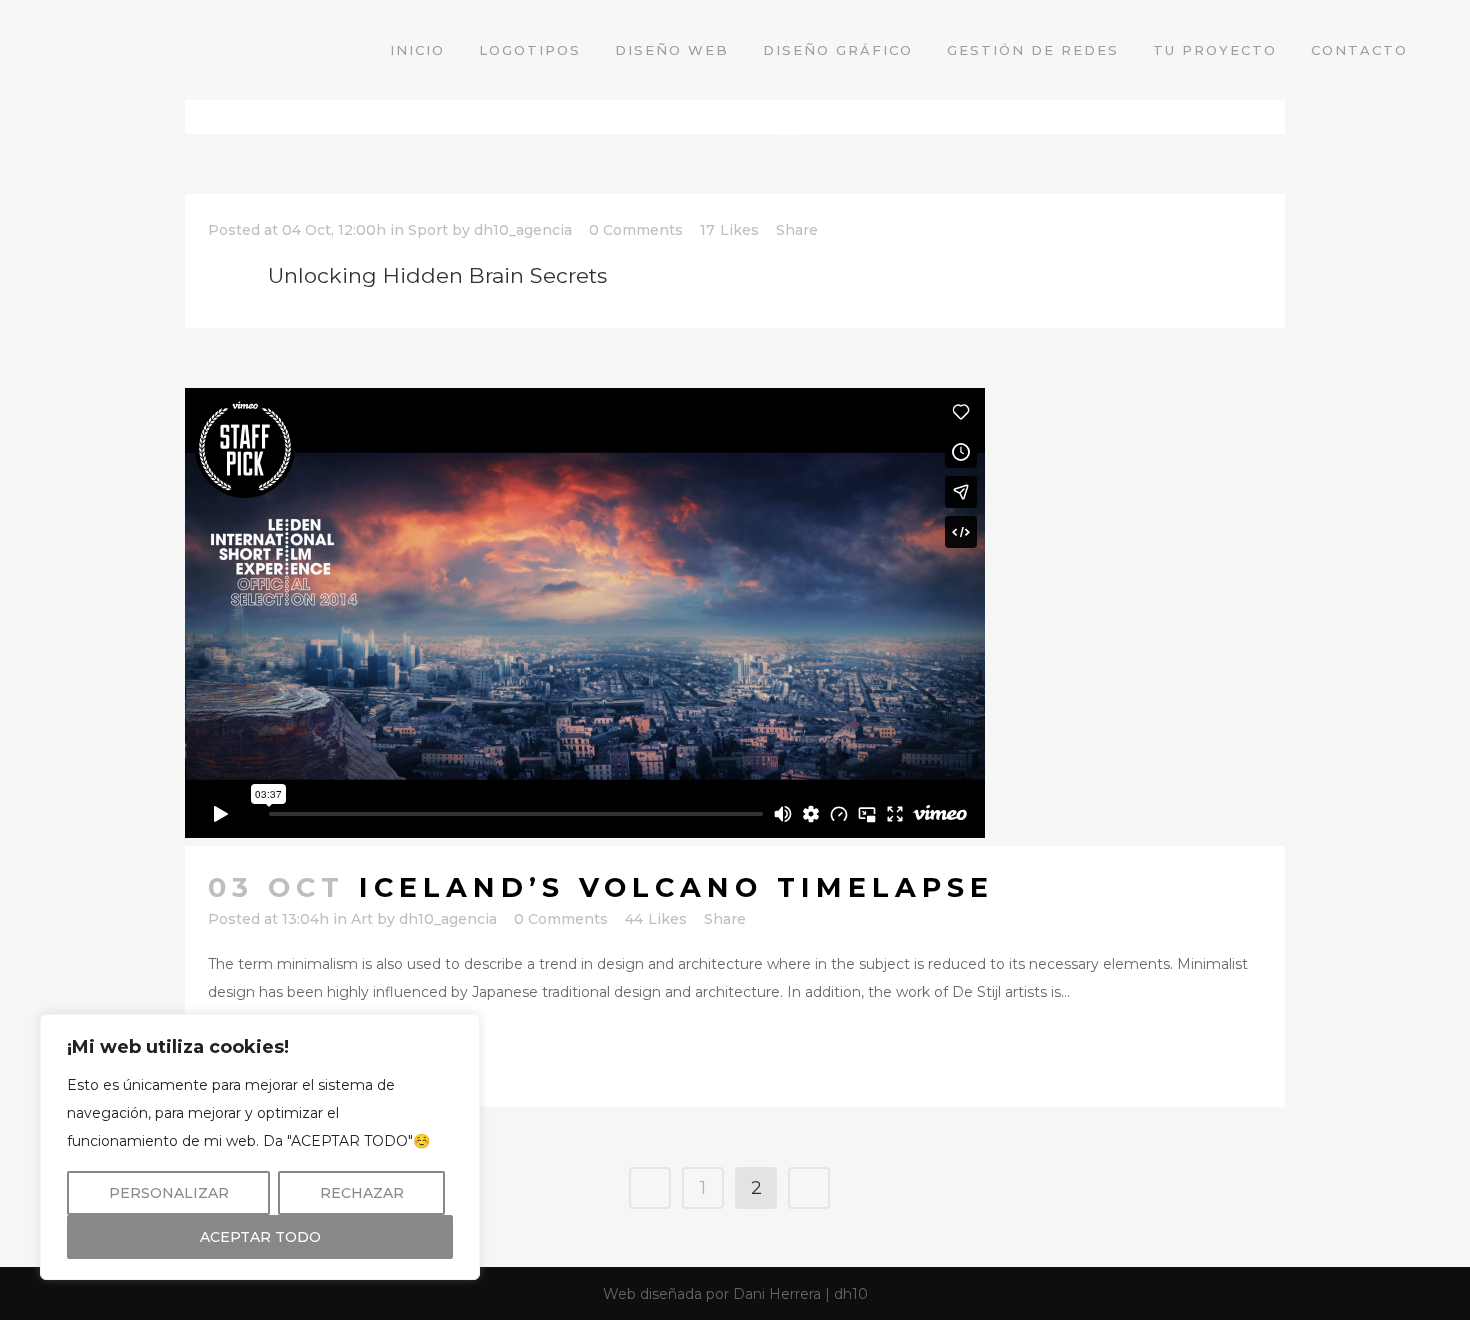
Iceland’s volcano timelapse (676, 887)
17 (729, 230)
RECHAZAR (362, 1193)
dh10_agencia (523, 230)
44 (656, 919)
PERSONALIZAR (169, 1193)
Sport (428, 230)
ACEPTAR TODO (260, 1237)
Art (362, 919)
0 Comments (636, 230)
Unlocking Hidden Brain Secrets (437, 275)
